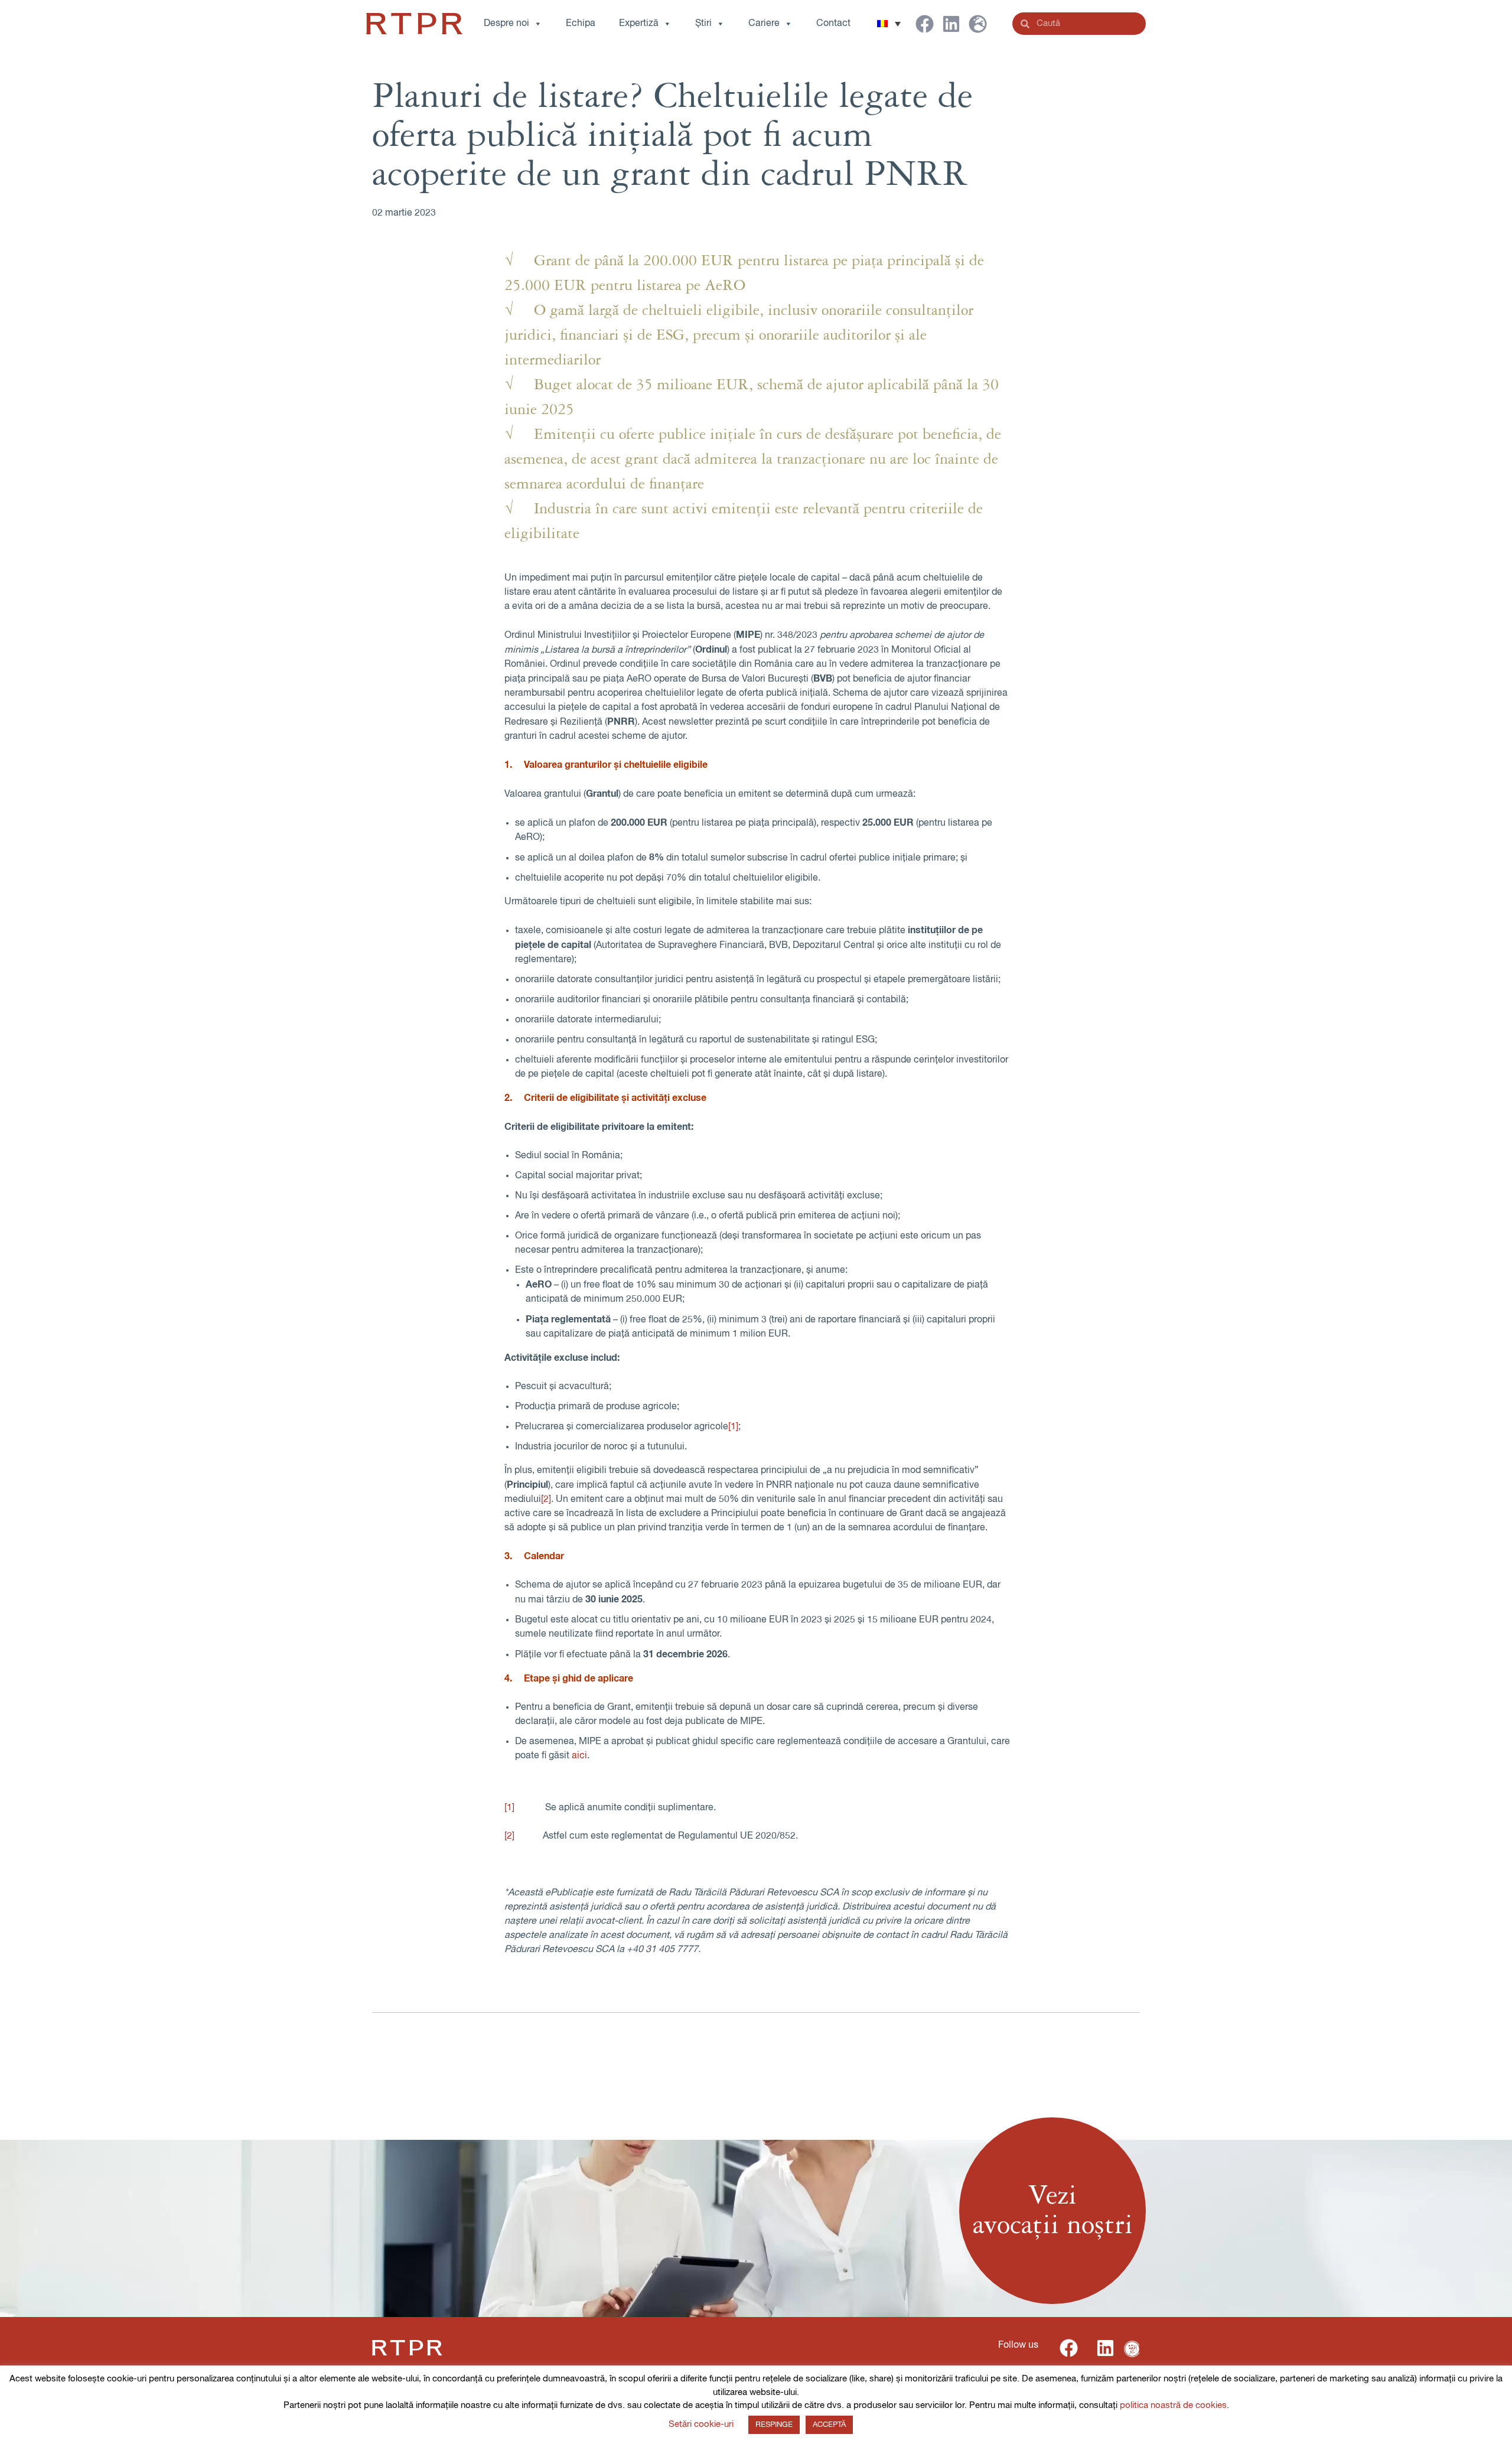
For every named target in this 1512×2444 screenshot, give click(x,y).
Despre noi (506, 24)
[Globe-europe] (978, 24)
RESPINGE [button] (774, 2425)
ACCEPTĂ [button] (829, 2425)
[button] (889, 24)
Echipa (581, 24)
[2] (546, 1500)
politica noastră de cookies (1173, 2405)
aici (579, 1756)
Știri (703, 24)
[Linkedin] (951, 24)
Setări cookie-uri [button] (701, 2424)
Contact (833, 24)
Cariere (764, 24)
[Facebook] (925, 24)
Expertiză (639, 24)
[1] (733, 1427)
